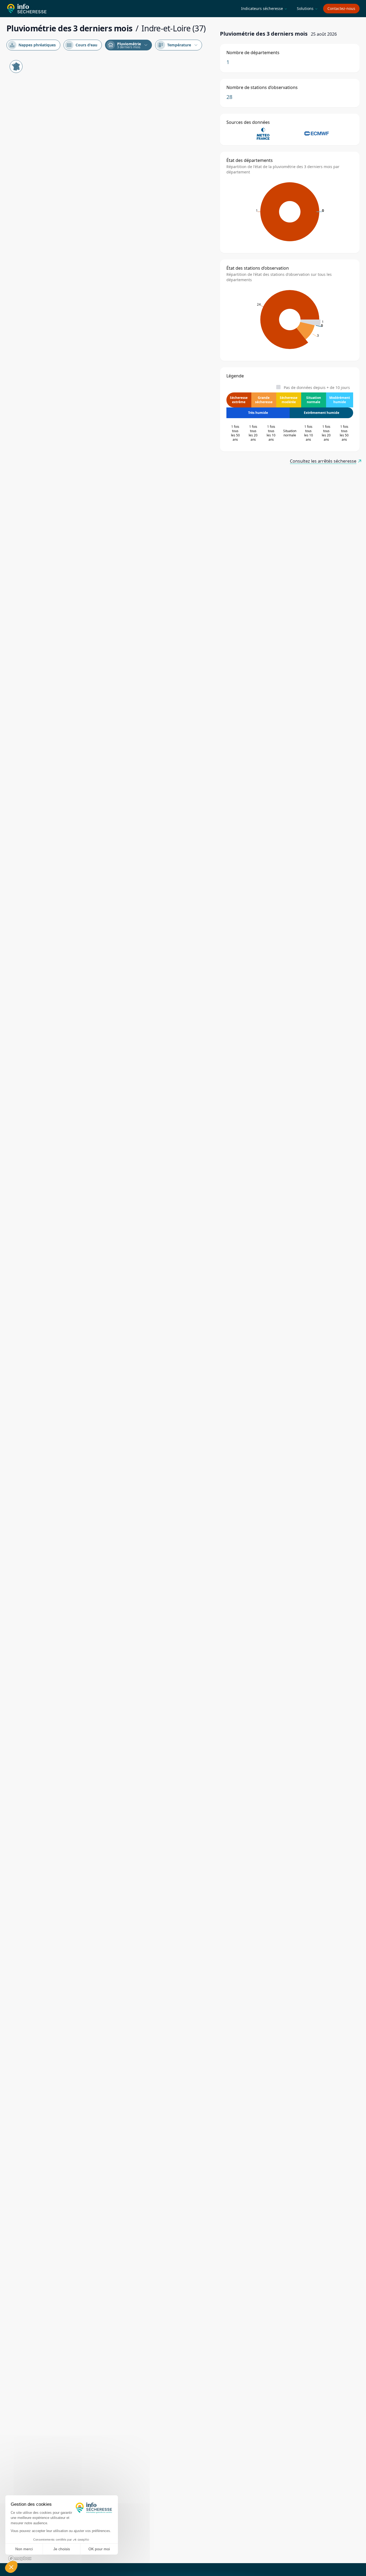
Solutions (307, 8)
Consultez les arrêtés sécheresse (323, 461)
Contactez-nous (341, 8)
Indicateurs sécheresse (264, 8)
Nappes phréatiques (33, 45)
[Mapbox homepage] (20, 2558)
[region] (110, 1310)
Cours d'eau (82, 45)
